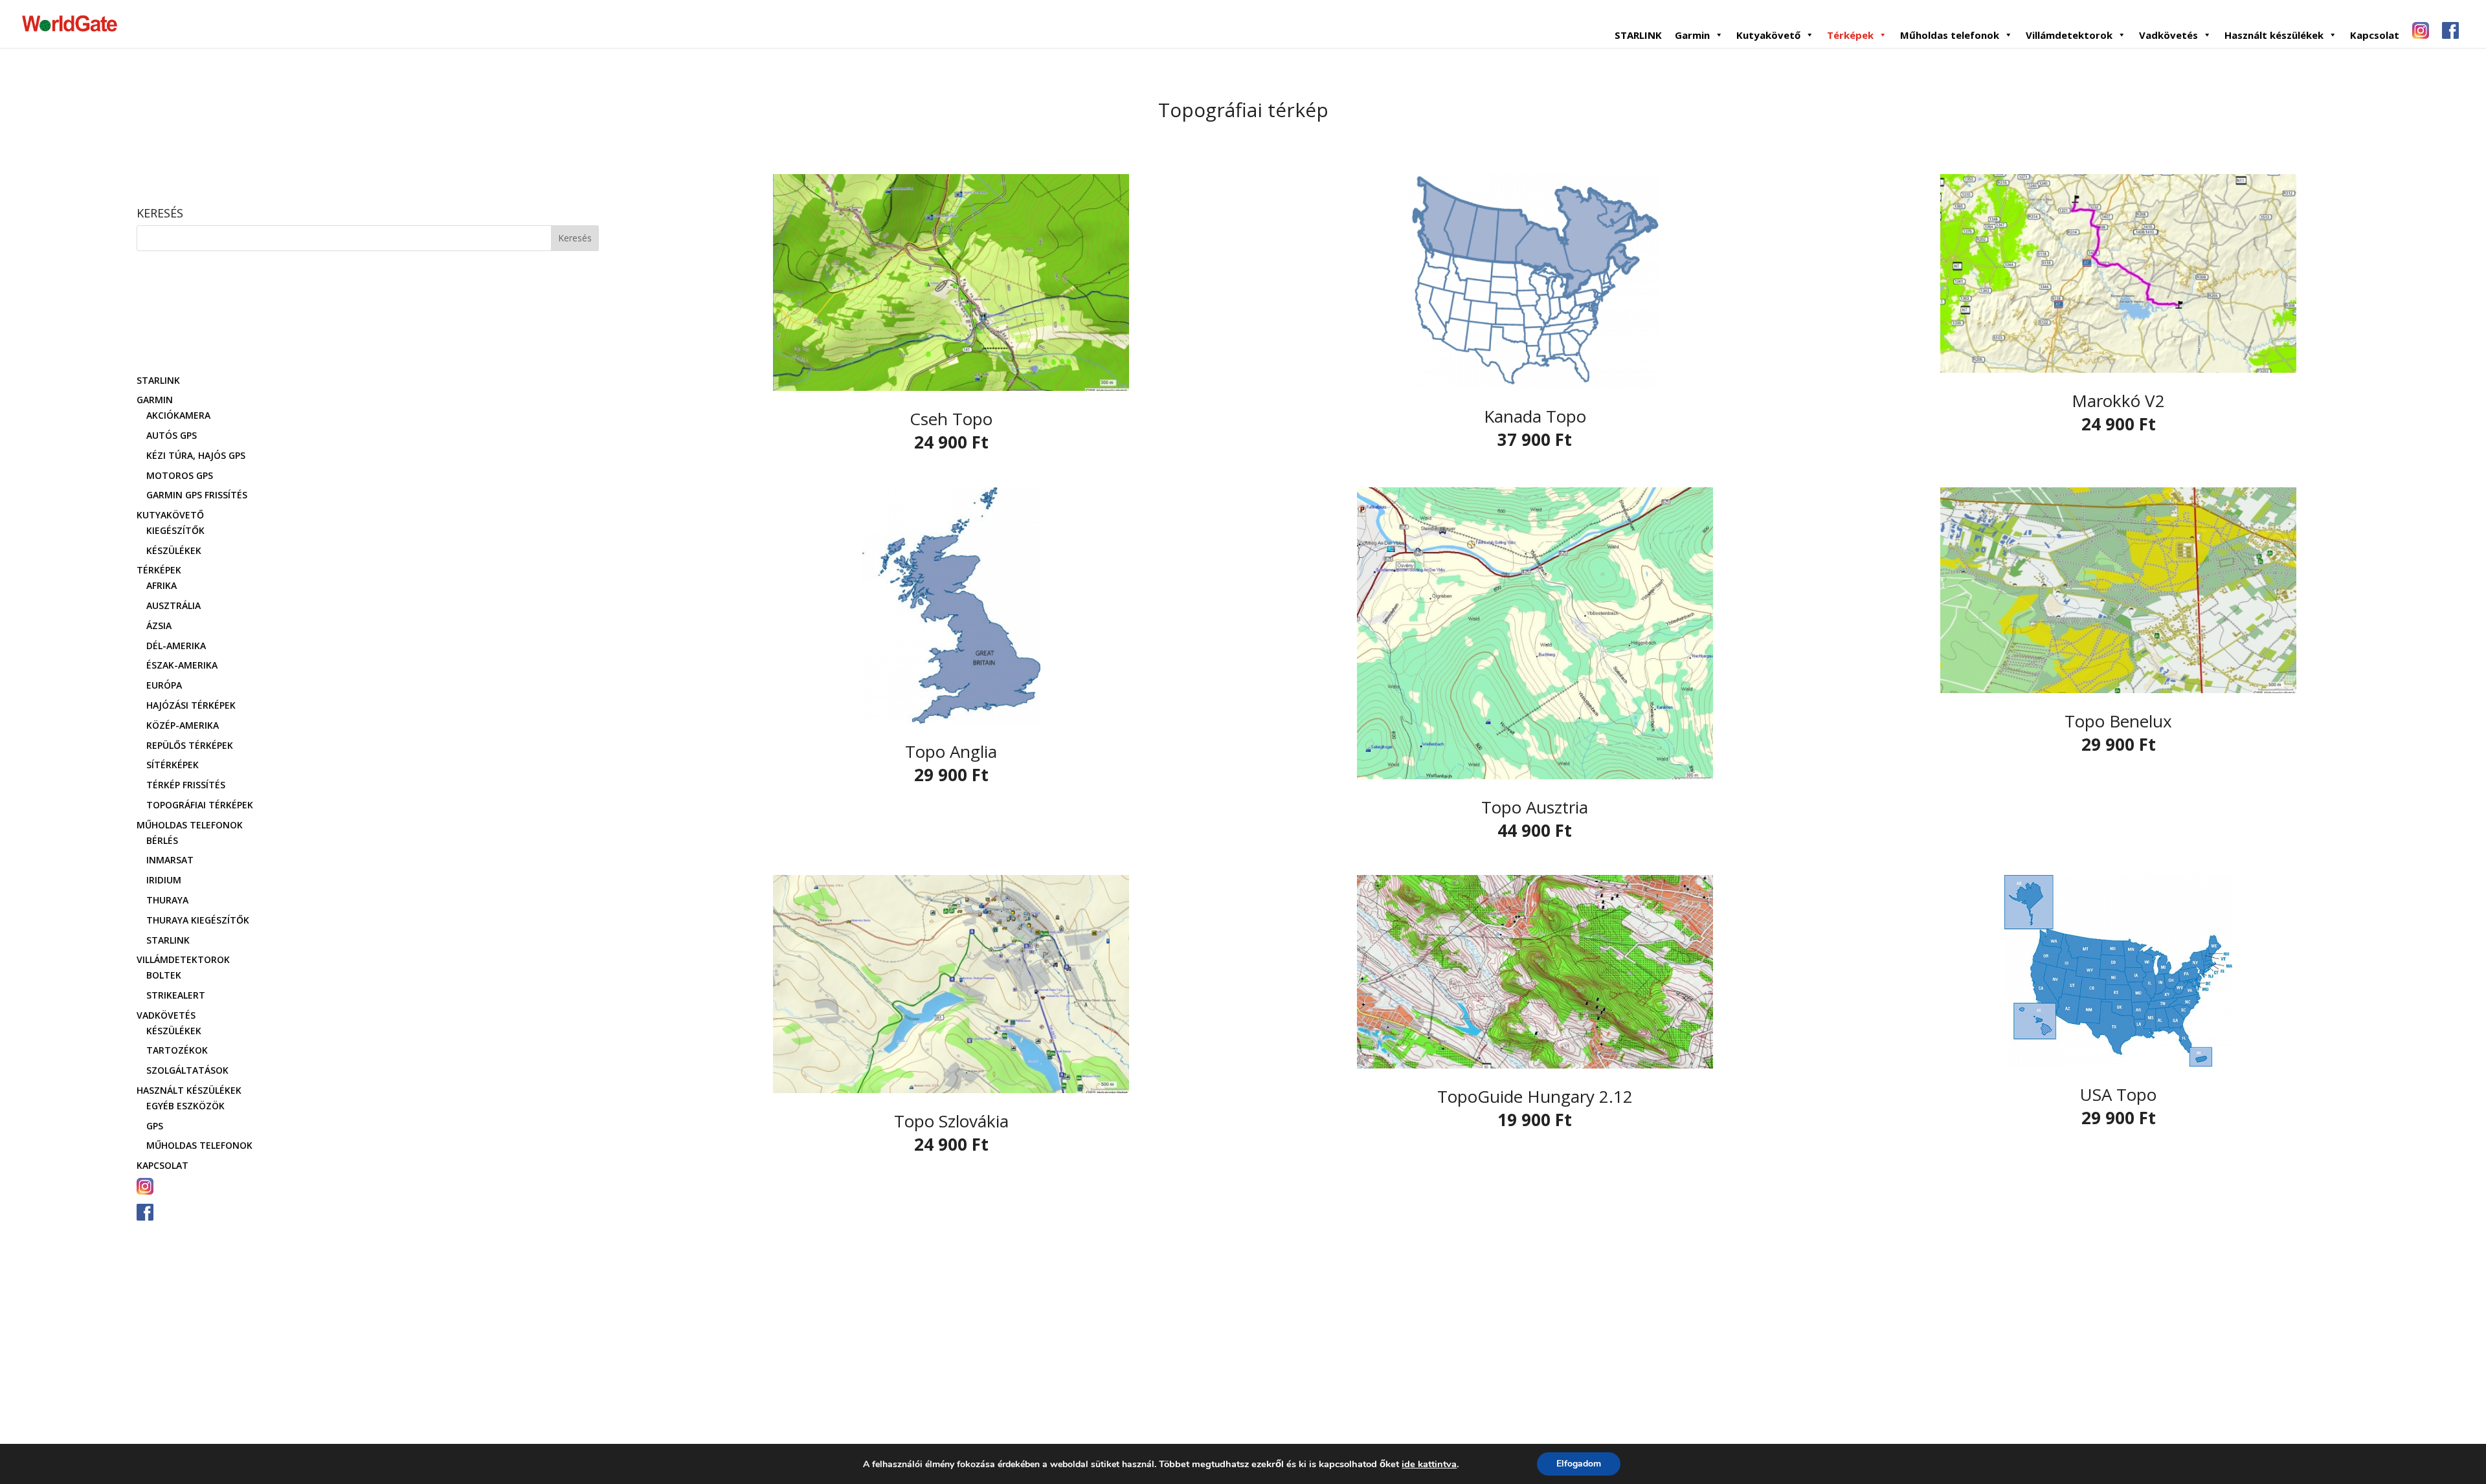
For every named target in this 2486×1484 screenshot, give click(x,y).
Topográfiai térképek (200, 805)
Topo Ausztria (1535, 807)
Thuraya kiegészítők (198, 920)
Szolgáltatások (187, 1070)
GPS (155, 1126)
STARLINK (1638, 35)
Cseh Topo (951, 419)
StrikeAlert (176, 995)
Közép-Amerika (183, 725)
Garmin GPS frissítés (197, 495)
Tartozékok (177, 1050)
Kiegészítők (175, 530)
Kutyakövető (1768, 35)
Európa (164, 685)
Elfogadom (1579, 1464)
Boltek (164, 975)
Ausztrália (174, 605)
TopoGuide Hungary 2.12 (1535, 1096)
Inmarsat (170, 860)
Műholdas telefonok (1950, 35)
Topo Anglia (951, 751)
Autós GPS (172, 435)
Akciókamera (178, 415)
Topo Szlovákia (951, 1121)
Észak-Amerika (182, 665)
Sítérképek (173, 765)
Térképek (1850, 35)
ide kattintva (1429, 1464)
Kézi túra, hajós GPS (196, 455)
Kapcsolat (2375, 35)
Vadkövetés (2168, 35)
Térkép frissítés (186, 785)
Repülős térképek (190, 745)
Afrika (162, 585)
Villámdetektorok (2069, 35)
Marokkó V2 (2118, 401)
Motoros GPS (180, 475)
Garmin (1692, 35)
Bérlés (162, 840)
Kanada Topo (1535, 416)
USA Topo (2118, 1094)
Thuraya (167, 900)
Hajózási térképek (191, 705)
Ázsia (159, 626)
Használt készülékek (2274, 35)
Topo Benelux (2118, 721)
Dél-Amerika (176, 646)
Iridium (164, 880)
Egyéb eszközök (185, 1106)
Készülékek (174, 550)
